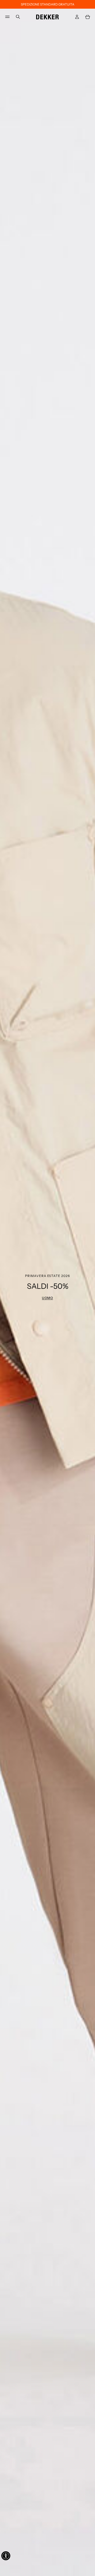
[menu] (7, 17)
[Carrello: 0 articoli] (88, 17)
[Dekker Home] (47, 16)
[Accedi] (77, 17)
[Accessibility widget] (6, 2556)
